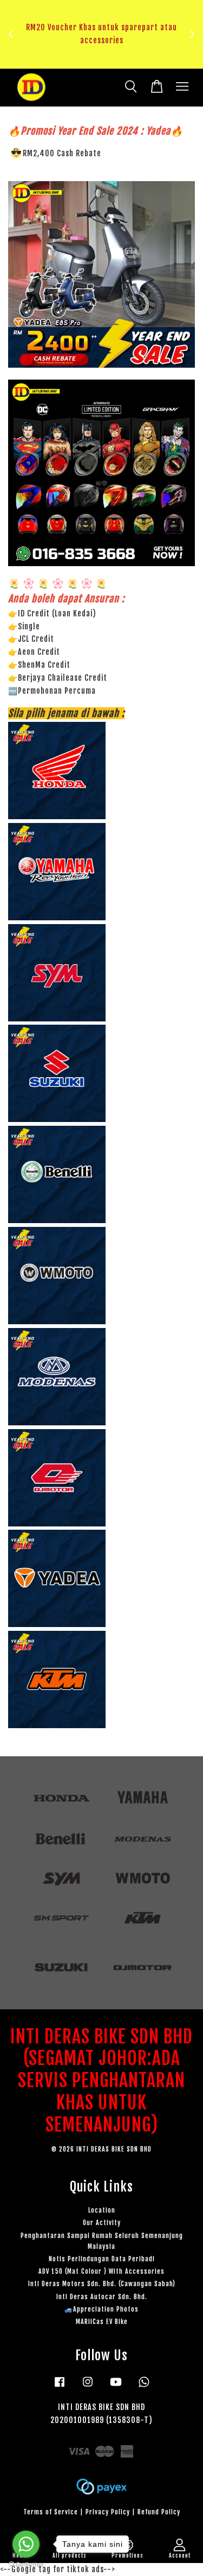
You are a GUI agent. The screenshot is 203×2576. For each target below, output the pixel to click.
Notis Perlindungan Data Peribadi (102, 2259)
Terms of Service (51, 2512)
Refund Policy (159, 2512)
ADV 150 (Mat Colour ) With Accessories (101, 2271)
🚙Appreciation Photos (101, 2309)
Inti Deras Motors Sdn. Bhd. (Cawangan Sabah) (102, 2284)
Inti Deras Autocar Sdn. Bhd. (102, 2297)
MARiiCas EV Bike (102, 2322)
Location (102, 2210)
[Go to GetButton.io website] (26, 2565)
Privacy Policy (108, 2512)
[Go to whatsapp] (26, 2544)
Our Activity (102, 2223)
